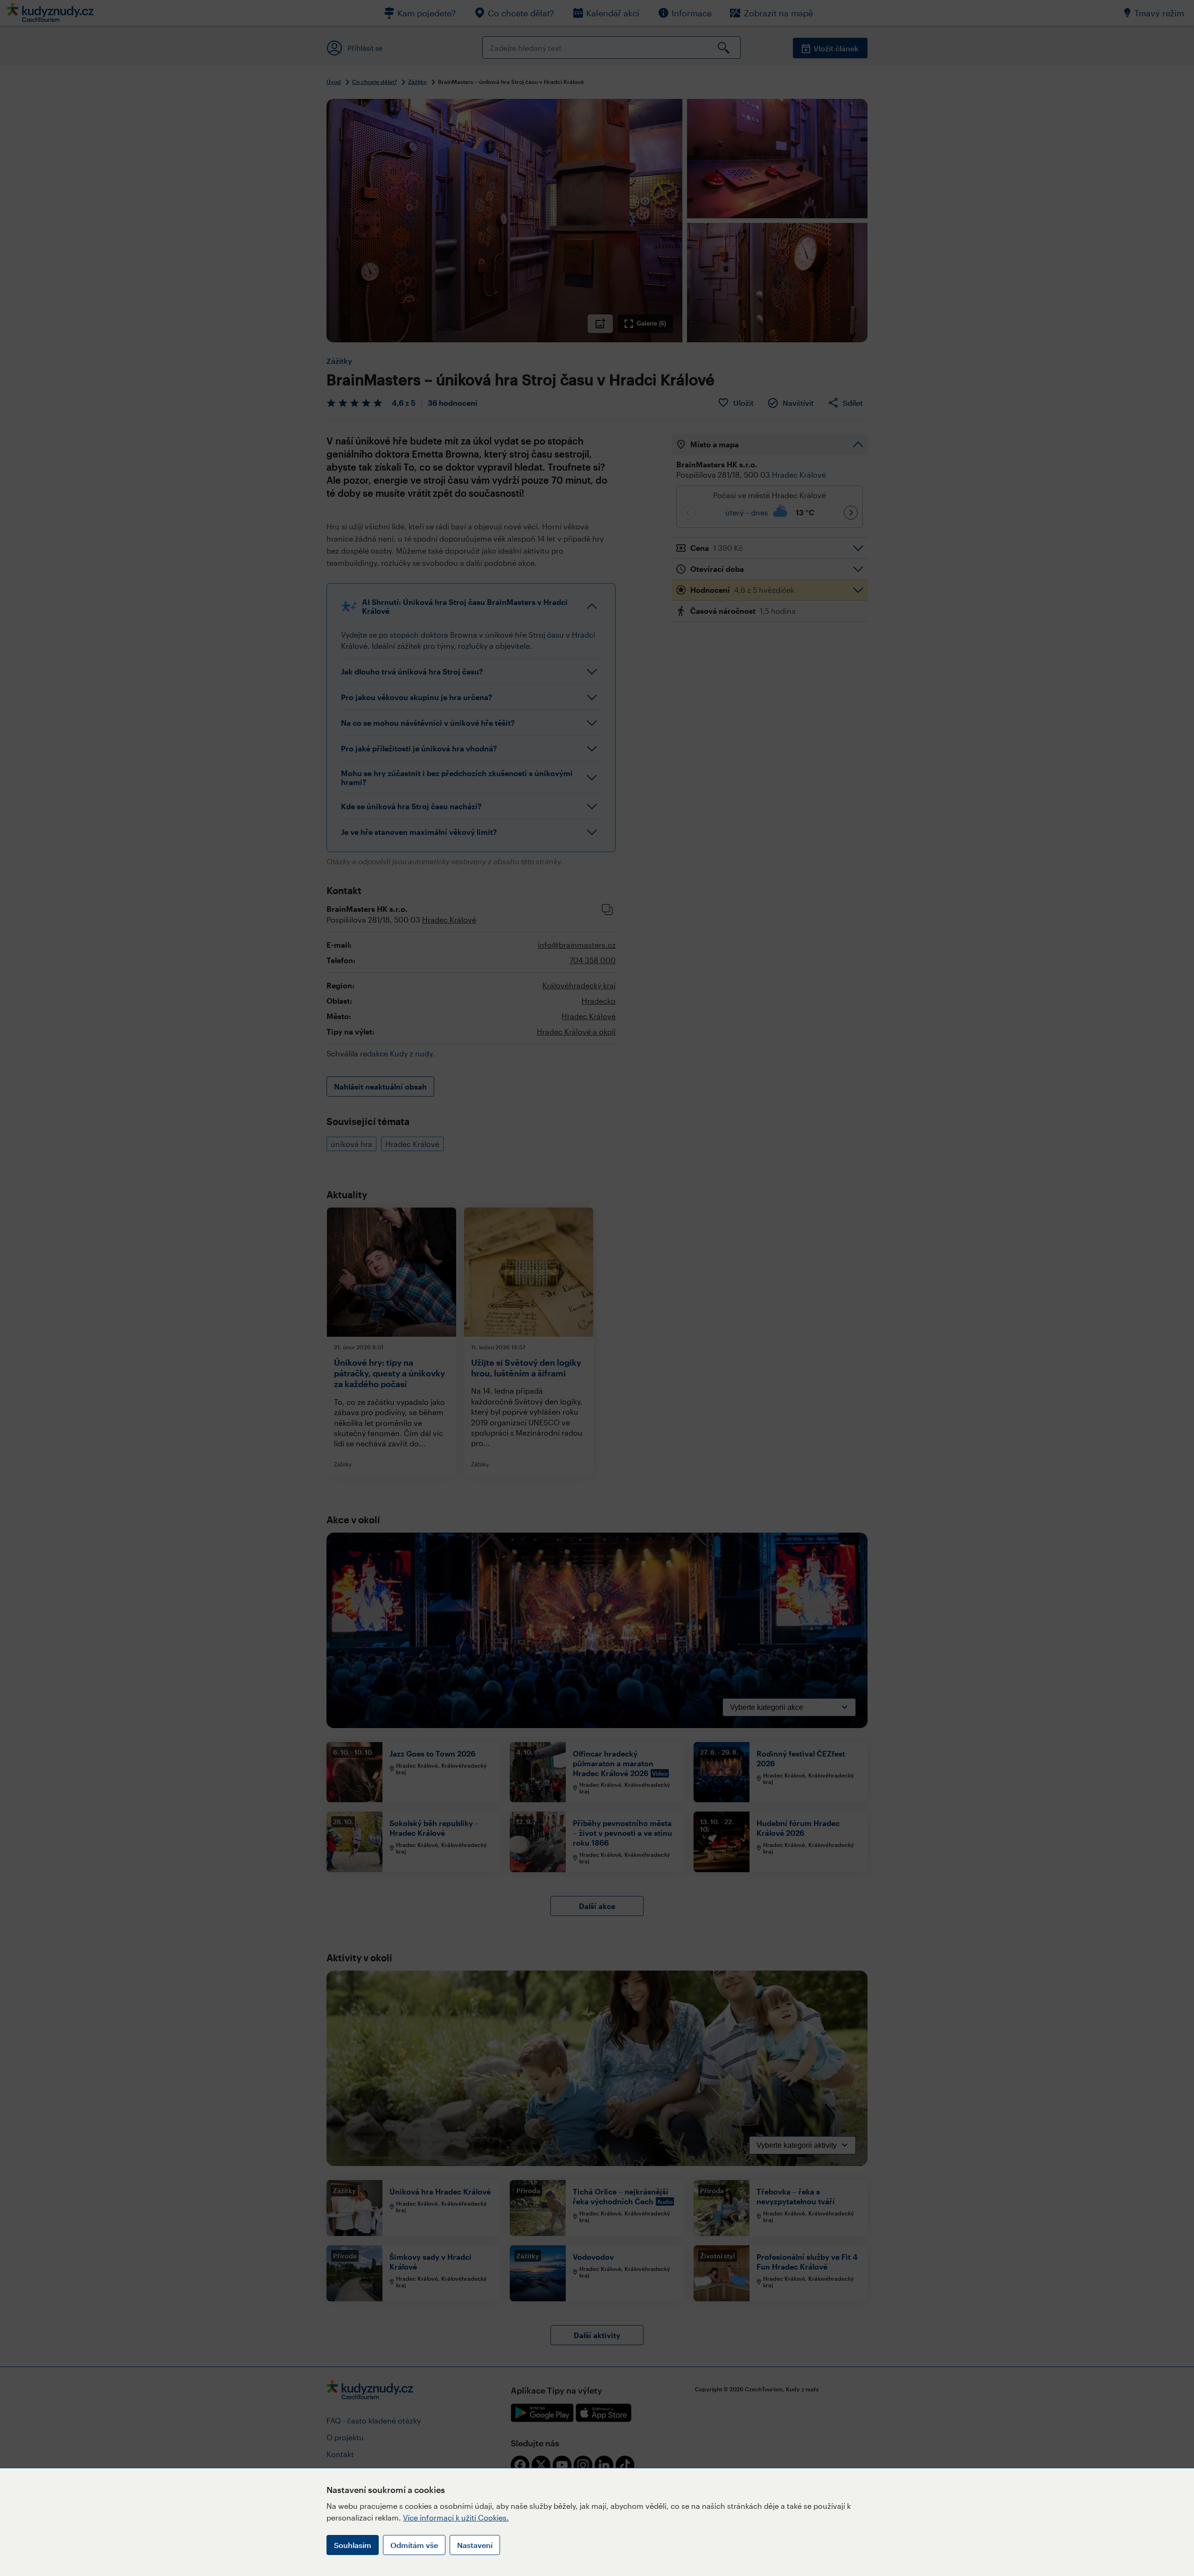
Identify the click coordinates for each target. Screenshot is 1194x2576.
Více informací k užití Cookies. (456, 2517)
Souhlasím (353, 2545)
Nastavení (475, 2545)
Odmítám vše (414, 2545)
